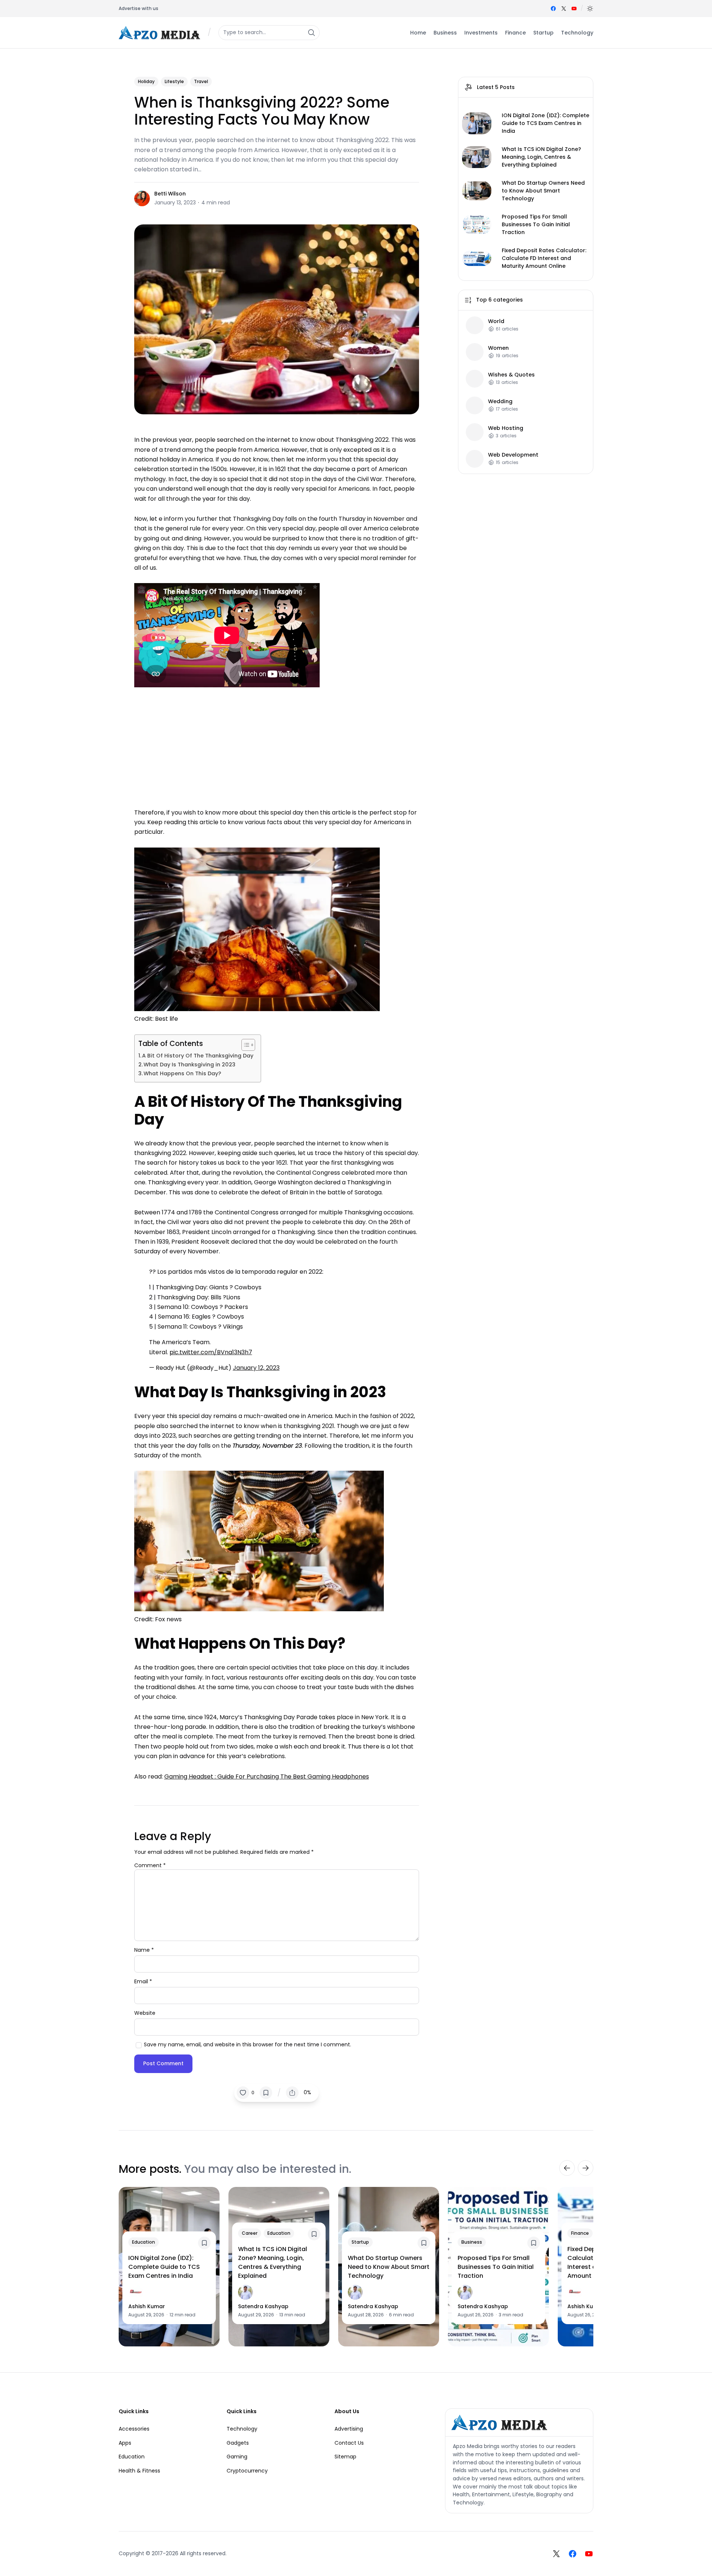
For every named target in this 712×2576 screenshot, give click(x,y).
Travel (201, 81)
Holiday (146, 81)
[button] (590, 9)
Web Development (513, 455)
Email (143, 1981)
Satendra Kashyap (263, 2306)
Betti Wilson (170, 194)
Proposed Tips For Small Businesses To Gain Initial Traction (536, 224)
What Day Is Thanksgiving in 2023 (189, 1065)
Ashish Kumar (147, 2306)
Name (144, 1950)
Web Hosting (506, 428)
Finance (580, 2233)
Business (472, 2242)
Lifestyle (174, 81)
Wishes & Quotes (511, 374)
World (496, 321)
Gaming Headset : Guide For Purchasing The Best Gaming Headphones (267, 1776)
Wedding (500, 401)
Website (145, 2013)
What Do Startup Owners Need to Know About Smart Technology (543, 191)
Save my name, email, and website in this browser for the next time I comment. (248, 2044)
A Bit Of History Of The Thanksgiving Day (198, 1056)
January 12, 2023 (256, 1368)
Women (498, 348)
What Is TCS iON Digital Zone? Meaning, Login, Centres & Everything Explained (541, 157)
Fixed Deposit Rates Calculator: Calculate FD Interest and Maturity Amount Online (544, 258)
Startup (360, 2242)
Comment (150, 1865)
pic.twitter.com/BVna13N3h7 (211, 1352)
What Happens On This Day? (182, 1073)
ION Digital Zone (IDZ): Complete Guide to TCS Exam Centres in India (545, 123)
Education (144, 2242)
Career (250, 2233)
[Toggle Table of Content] (245, 1045)
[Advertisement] (277, 746)
